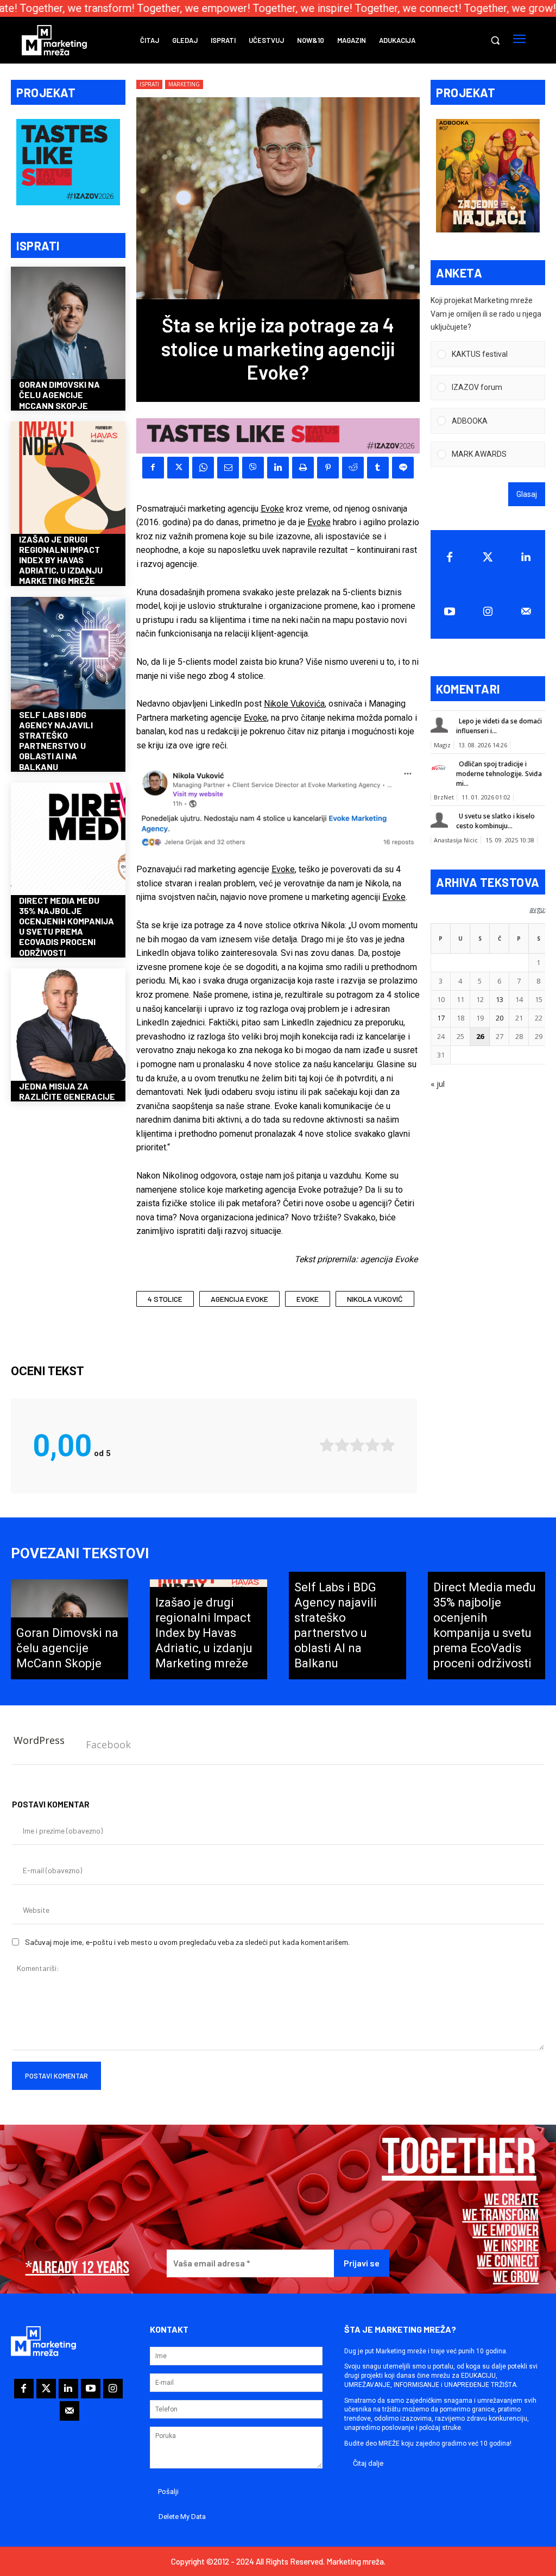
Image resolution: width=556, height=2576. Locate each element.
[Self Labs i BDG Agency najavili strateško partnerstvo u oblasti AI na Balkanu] (68, 654)
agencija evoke (239, 1299)
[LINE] (403, 468)
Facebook (108, 1744)
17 (441, 1018)
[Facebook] (153, 468)
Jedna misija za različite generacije (67, 1091)
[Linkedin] (278, 468)
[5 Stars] (388, 1445)
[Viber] (253, 468)
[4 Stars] (372, 1445)
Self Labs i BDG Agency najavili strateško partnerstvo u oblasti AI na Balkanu (56, 741)
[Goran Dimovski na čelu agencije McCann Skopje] (68, 324)
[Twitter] (488, 557)
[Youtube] (450, 612)
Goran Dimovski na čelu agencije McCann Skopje (59, 395)
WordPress (39, 1740)
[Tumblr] (378, 468)
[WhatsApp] (203, 468)
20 (500, 1018)
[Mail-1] (526, 612)
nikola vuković (375, 1299)
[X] (178, 468)
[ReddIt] (353, 468)
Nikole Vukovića (294, 704)
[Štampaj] (303, 468)
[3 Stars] (357, 1445)
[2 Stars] (342, 1445)
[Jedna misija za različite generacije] (68, 1026)
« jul (438, 1084)
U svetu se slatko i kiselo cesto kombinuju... (495, 821)
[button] (495, 40)
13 (500, 999)
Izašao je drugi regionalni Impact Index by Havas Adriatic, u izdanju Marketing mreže (61, 560)
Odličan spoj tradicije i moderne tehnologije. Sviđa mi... (499, 774)
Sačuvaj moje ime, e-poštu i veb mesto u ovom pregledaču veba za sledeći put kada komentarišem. (187, 1942)
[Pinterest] (328, 468)
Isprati (149, 84)
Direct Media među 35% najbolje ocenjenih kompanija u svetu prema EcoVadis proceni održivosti (67, 926)
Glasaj (527, 494)
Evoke (272, 509)
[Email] (228, 468)
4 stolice (165, 1299)
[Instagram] (488, 612)
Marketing (184, 84)
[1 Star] (327, 1445)
